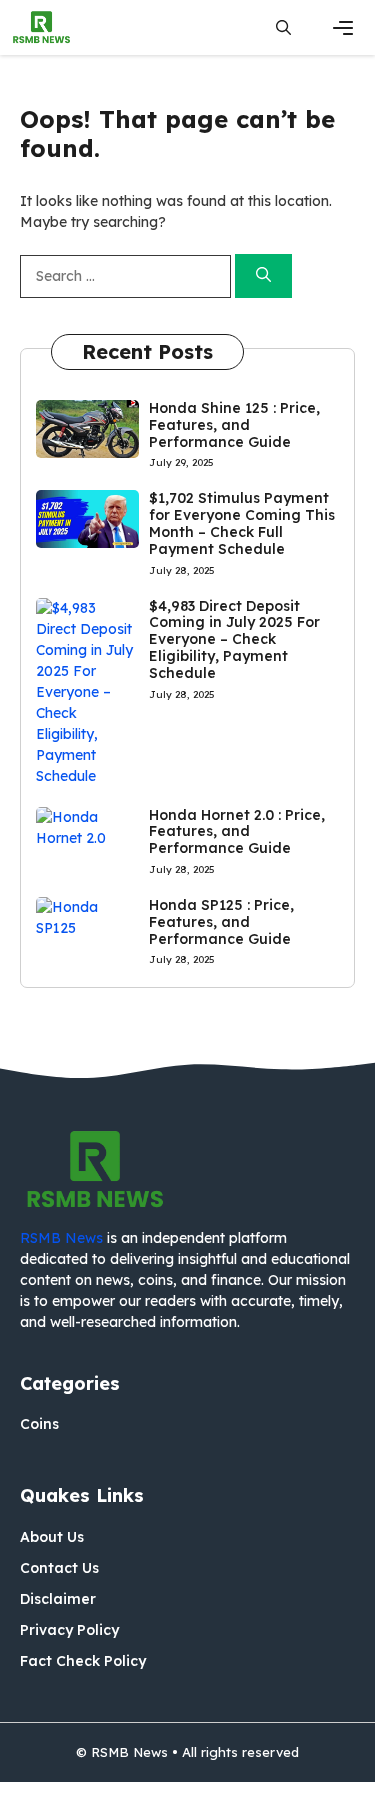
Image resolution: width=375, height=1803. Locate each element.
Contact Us (59, 1568)
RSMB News (61, 1238)
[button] (283, 27)
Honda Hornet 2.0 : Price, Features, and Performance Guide (237, 832)
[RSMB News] (41, 27)
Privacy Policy (69, 1630)
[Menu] (343, 28)
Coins (39, 1424)
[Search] (263, 276)
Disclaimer (58, 1599)
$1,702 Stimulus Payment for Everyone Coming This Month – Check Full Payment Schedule (242, 523)
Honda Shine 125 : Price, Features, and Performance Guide (234, 425)
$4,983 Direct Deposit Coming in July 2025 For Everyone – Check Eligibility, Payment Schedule (234, 639)
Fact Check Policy (83, 1661)
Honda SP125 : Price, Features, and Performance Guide (221, 922)
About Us (52, 1537)
